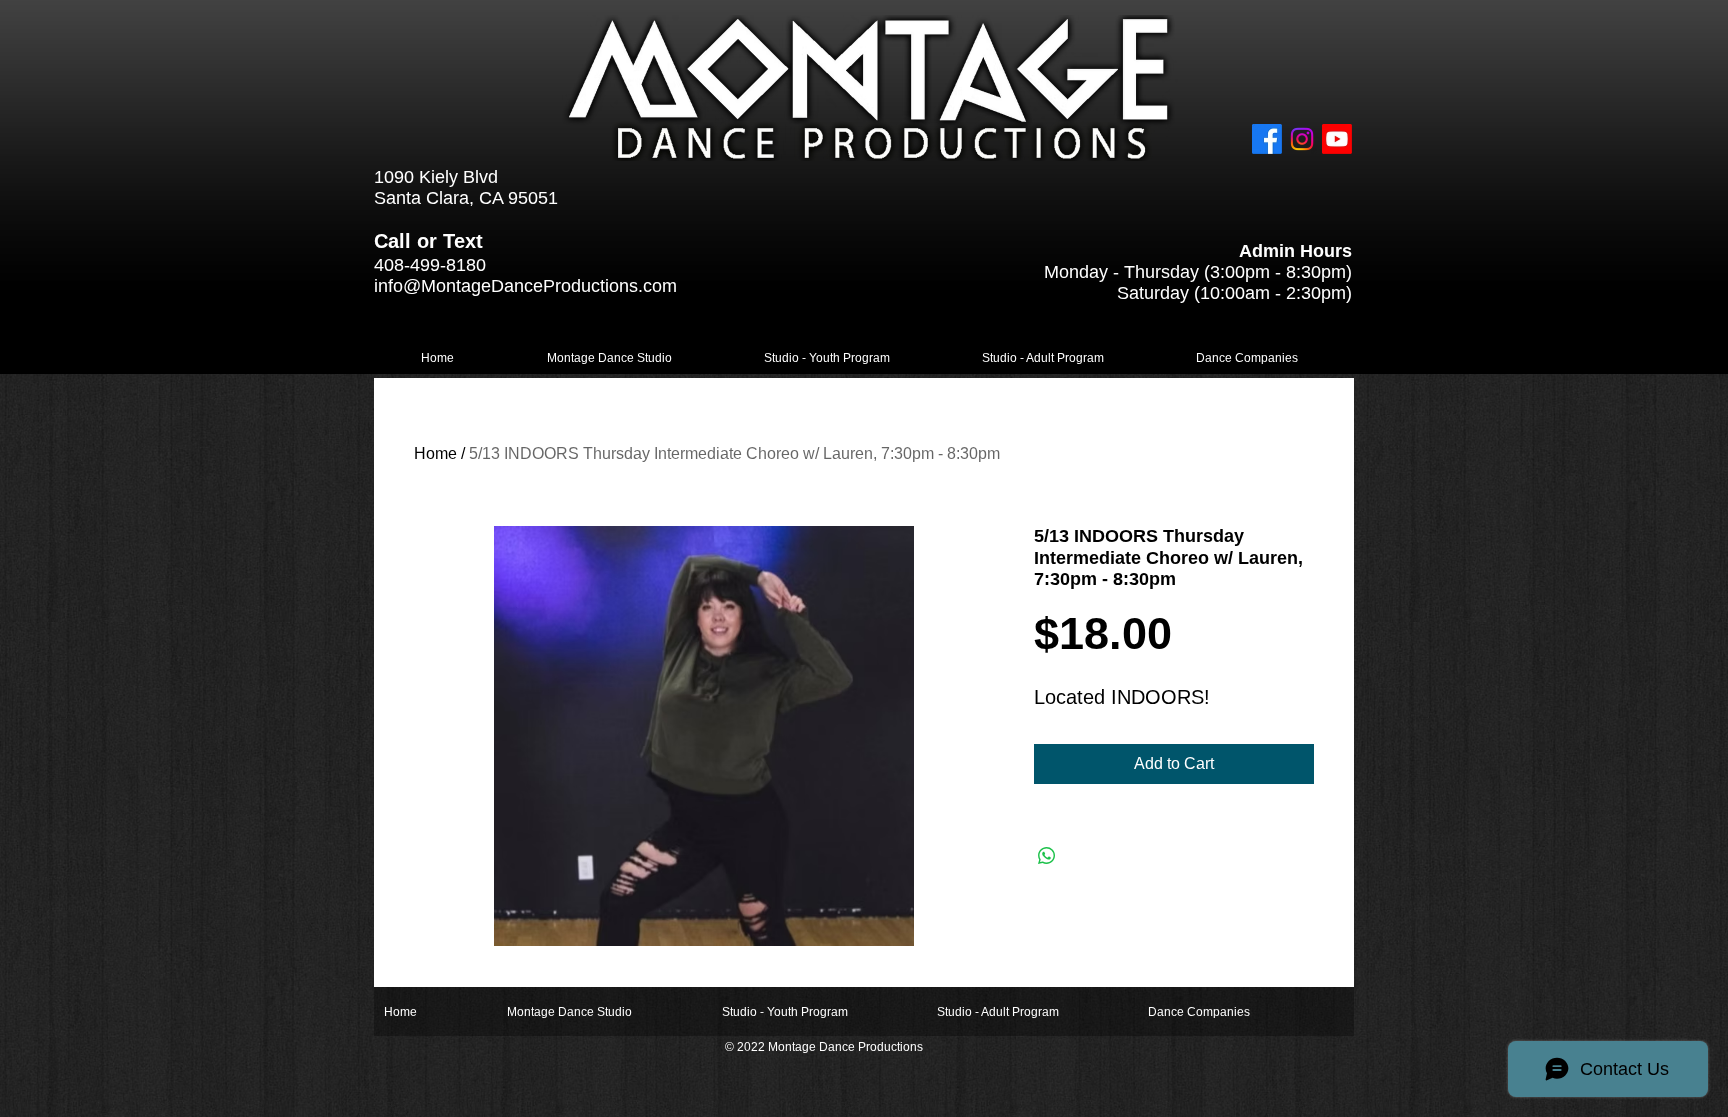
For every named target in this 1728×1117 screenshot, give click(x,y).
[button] (609, 358)
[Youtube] (1337, 139)
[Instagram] (1302, 139)
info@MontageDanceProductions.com (525, 286)
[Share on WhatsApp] (1047, 856)
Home (435, 453)
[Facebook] (1267, 139)
